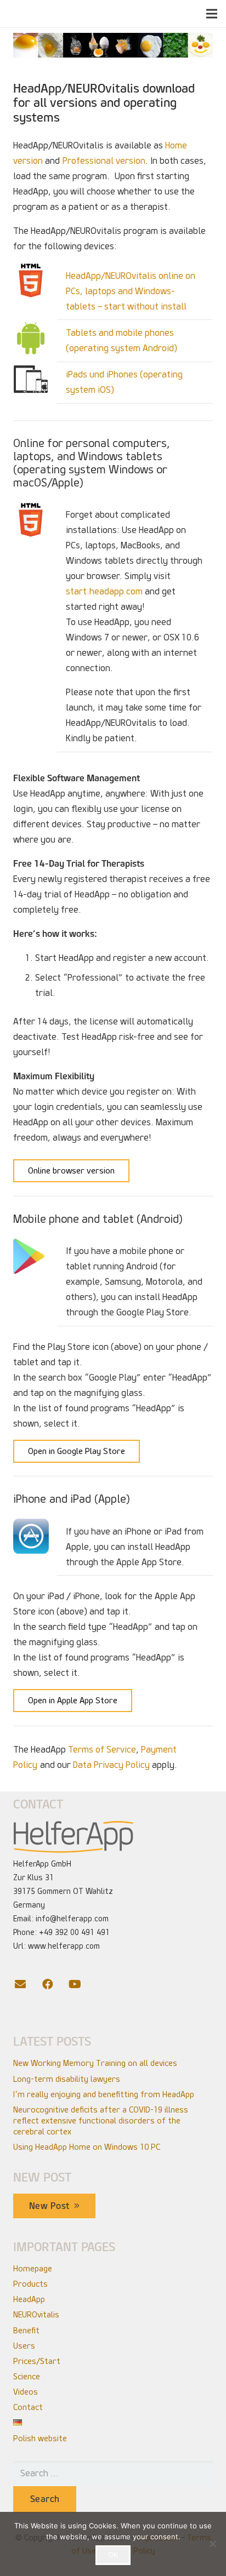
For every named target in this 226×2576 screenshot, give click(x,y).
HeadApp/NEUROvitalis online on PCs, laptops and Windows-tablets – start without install (131, 291)
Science (27, 2377)
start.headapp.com (104, 591)
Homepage (33, 2269)
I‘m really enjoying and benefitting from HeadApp (104, 2094)
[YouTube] (82, 1984)
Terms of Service (102, 1750)
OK (113, 2555)
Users (24, 2346)
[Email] (27, 1984)
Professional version (104, 161)
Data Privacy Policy (111, 1765)
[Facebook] (54, 1984)
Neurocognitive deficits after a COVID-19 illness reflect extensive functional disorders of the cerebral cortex (101, 2121)
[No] (212, 2544)
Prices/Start (37, 2361)
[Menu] (212, 14)
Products (30, 2284)
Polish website (40, 2438)
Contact (28, 2407)
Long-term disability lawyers (67, 2079)
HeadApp (29, 2299)
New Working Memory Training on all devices (95, 2063)
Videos (26, 2392)
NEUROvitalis (36, 2315)
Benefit (26, 2331)
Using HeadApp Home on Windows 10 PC (87, 2147)
